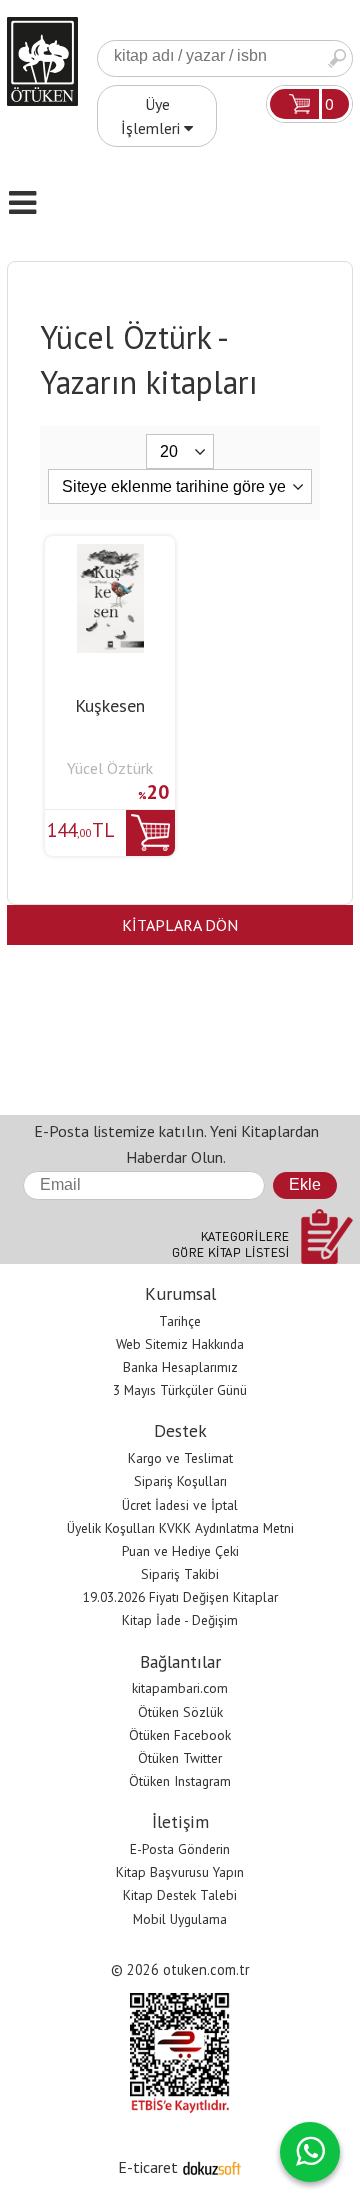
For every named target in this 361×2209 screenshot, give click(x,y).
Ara (337, 58)
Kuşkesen (110, 705)
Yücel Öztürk (110, 768)
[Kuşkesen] (110, 556)
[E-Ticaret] (212, 2167)
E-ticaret (148, 2167)
